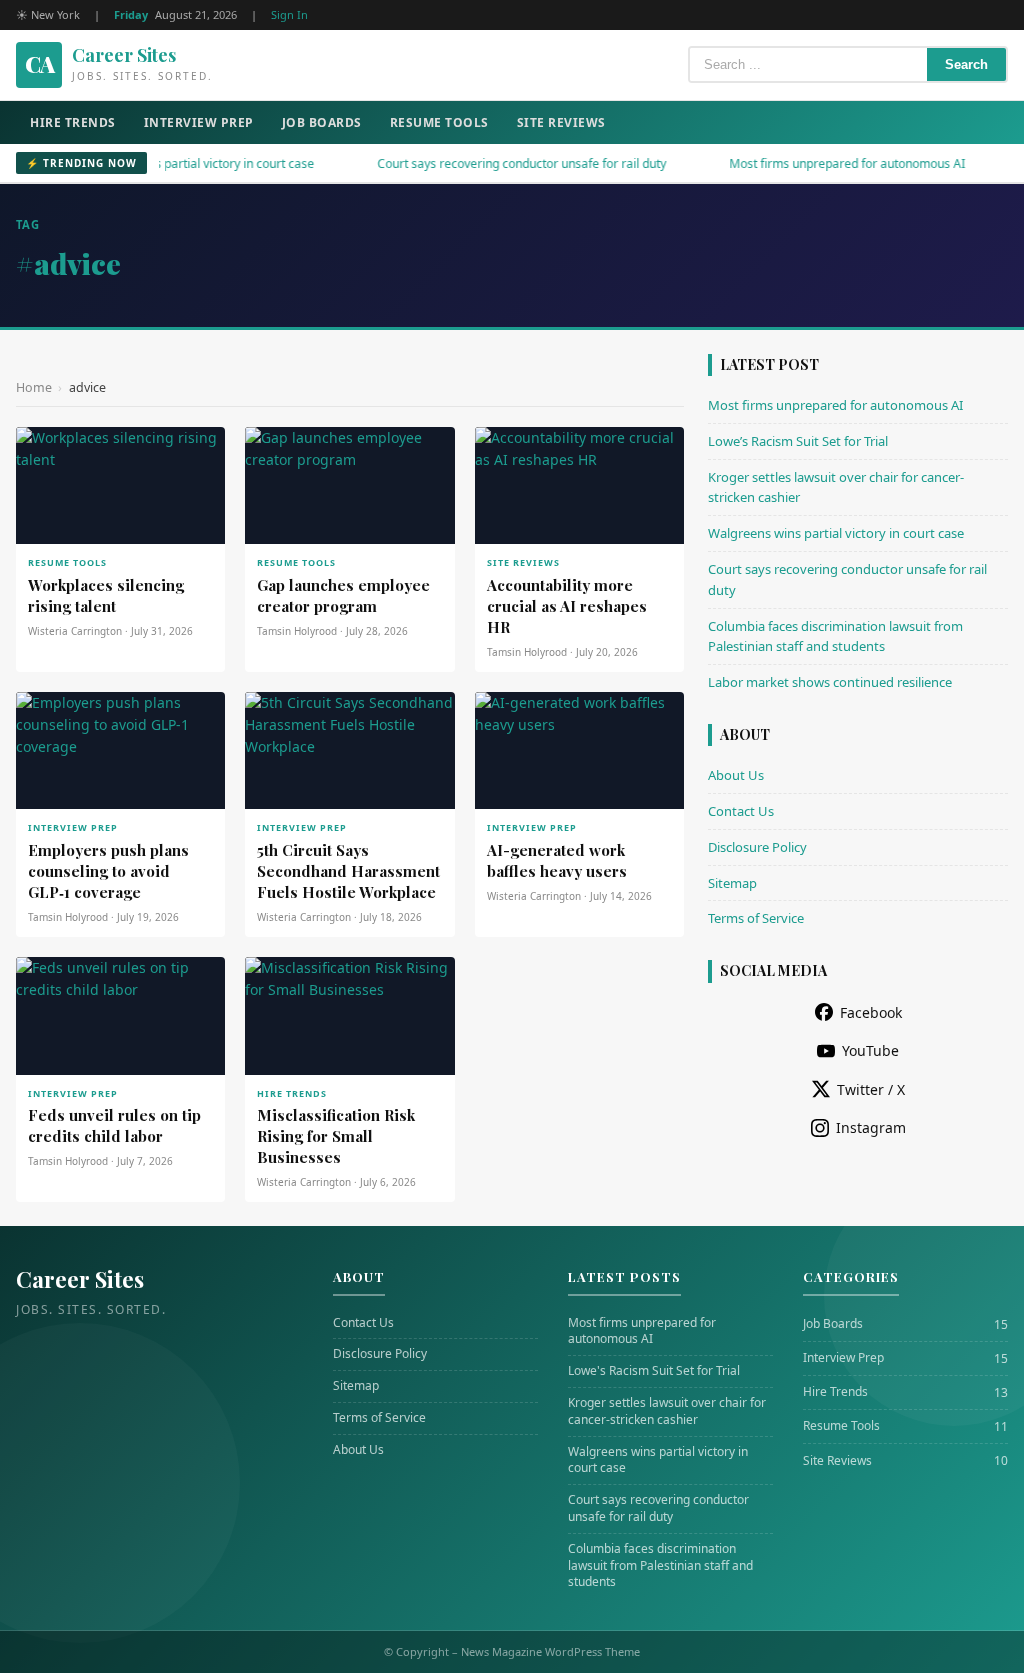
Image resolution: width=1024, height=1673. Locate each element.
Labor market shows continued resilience (830, 682)
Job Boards (322, 122)
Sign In (289, 14)
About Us (736, 775)
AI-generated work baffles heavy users (557, 860)
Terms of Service (756, 918)
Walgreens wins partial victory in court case (162, 163)
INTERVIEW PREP (73, 827)
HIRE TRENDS (292, 1093)
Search (966, 64)
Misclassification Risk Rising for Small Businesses (336, 1136)
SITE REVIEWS (523, 562)
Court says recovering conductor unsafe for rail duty (490, 163)
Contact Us (741, 811)
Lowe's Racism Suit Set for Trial (654, 1371)
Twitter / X (871, 1089)
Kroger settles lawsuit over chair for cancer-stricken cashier (667, 1411)
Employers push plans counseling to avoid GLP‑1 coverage (108, 871)
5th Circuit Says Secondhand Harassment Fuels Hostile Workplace (348, 871)
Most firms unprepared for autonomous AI (816, 163)
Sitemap (732, 883)
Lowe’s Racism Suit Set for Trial (798, 441)
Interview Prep (199, 122)
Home (34, 387)
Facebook (871, 1012)
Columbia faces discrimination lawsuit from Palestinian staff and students (660, 1566)
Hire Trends (73, 122)
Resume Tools (439, 122)
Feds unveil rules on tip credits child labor (114, 1125)
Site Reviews (561, 122)
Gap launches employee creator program (343, 595)
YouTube (870, 1050)
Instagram (871, 1127)
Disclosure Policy (757, 847)
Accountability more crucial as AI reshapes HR (567, 606)
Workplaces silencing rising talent (106, 595)
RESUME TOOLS (67, 562)
